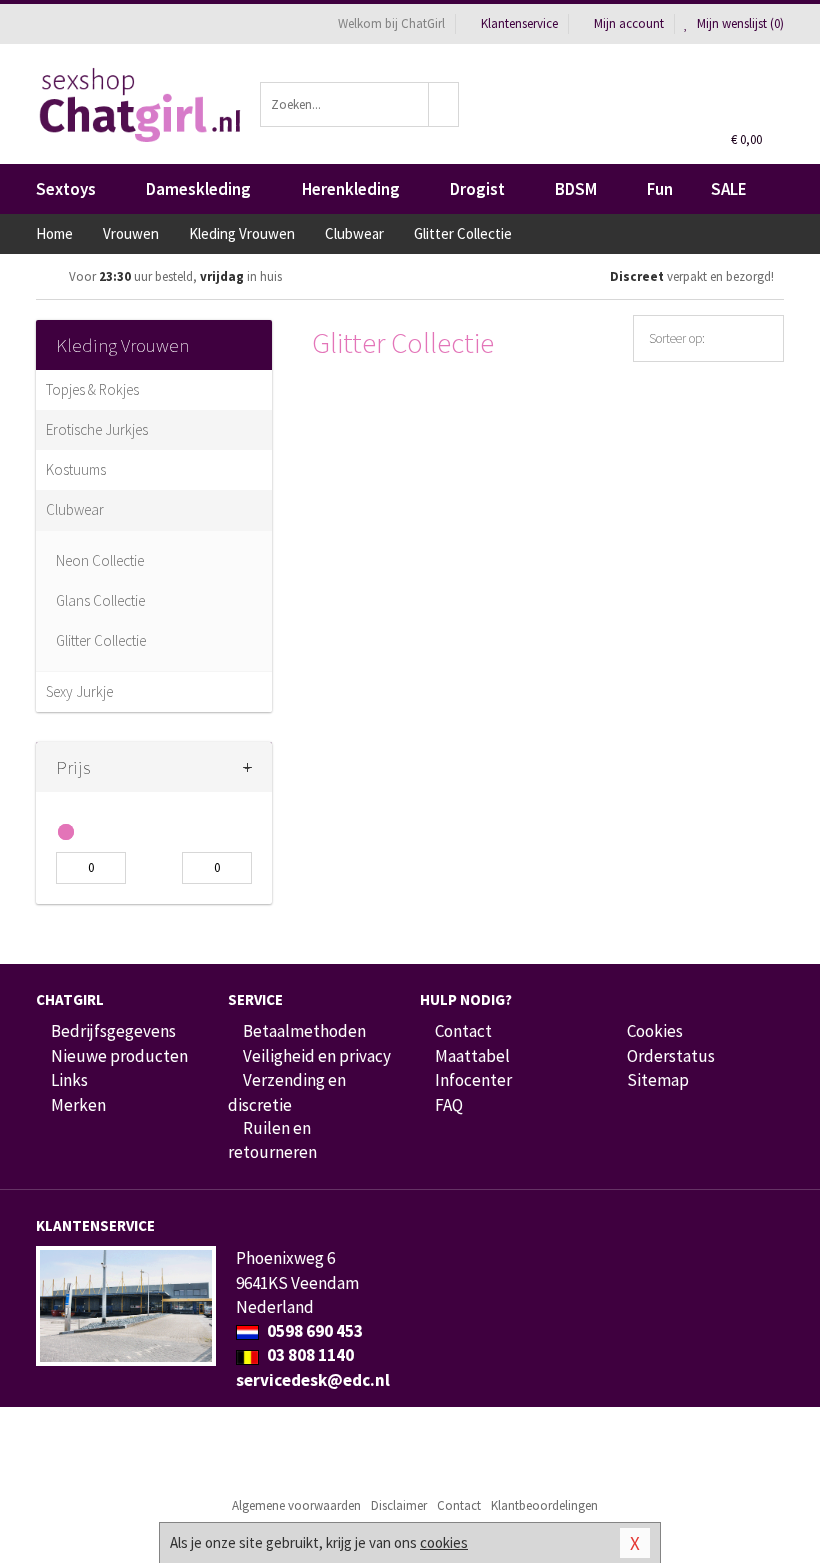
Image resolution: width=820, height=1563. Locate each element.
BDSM (576, 189)
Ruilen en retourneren (272, 1140)
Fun (660, 189)
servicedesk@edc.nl (313, 1380)
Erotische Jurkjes (97, 429)
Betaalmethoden (304, 1031)
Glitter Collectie (101, 640)
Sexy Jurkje (79, 691)
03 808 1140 (309, 1355)
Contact (463, 1031)
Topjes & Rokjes (92, 389)
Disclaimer (399, 1505)
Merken (78, 1105)
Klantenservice (519, 23)
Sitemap (658, 1080)
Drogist (477, 189)
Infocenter (473, 1080)
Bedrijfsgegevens (113, 1031)
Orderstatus (671, 1056)
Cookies (655, 1031)
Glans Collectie (100, 600)
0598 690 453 (313, 1331)
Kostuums (76, 469)
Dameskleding (198, 189)
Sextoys (66, 189)
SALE (729, 189)
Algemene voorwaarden (296, 1505)
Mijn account (629, 23)
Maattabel (472, 1056)
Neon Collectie (100, 560)
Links (69, 1080)
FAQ (449, 1105)
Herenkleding (351, 189)
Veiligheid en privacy (317, 1056)
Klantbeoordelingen (544, 1505)
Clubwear (75, 509)
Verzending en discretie (287, 1092)
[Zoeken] (444, 104)
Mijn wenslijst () (739, 23)
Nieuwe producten (119, 1056)
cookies (444, 1542)
